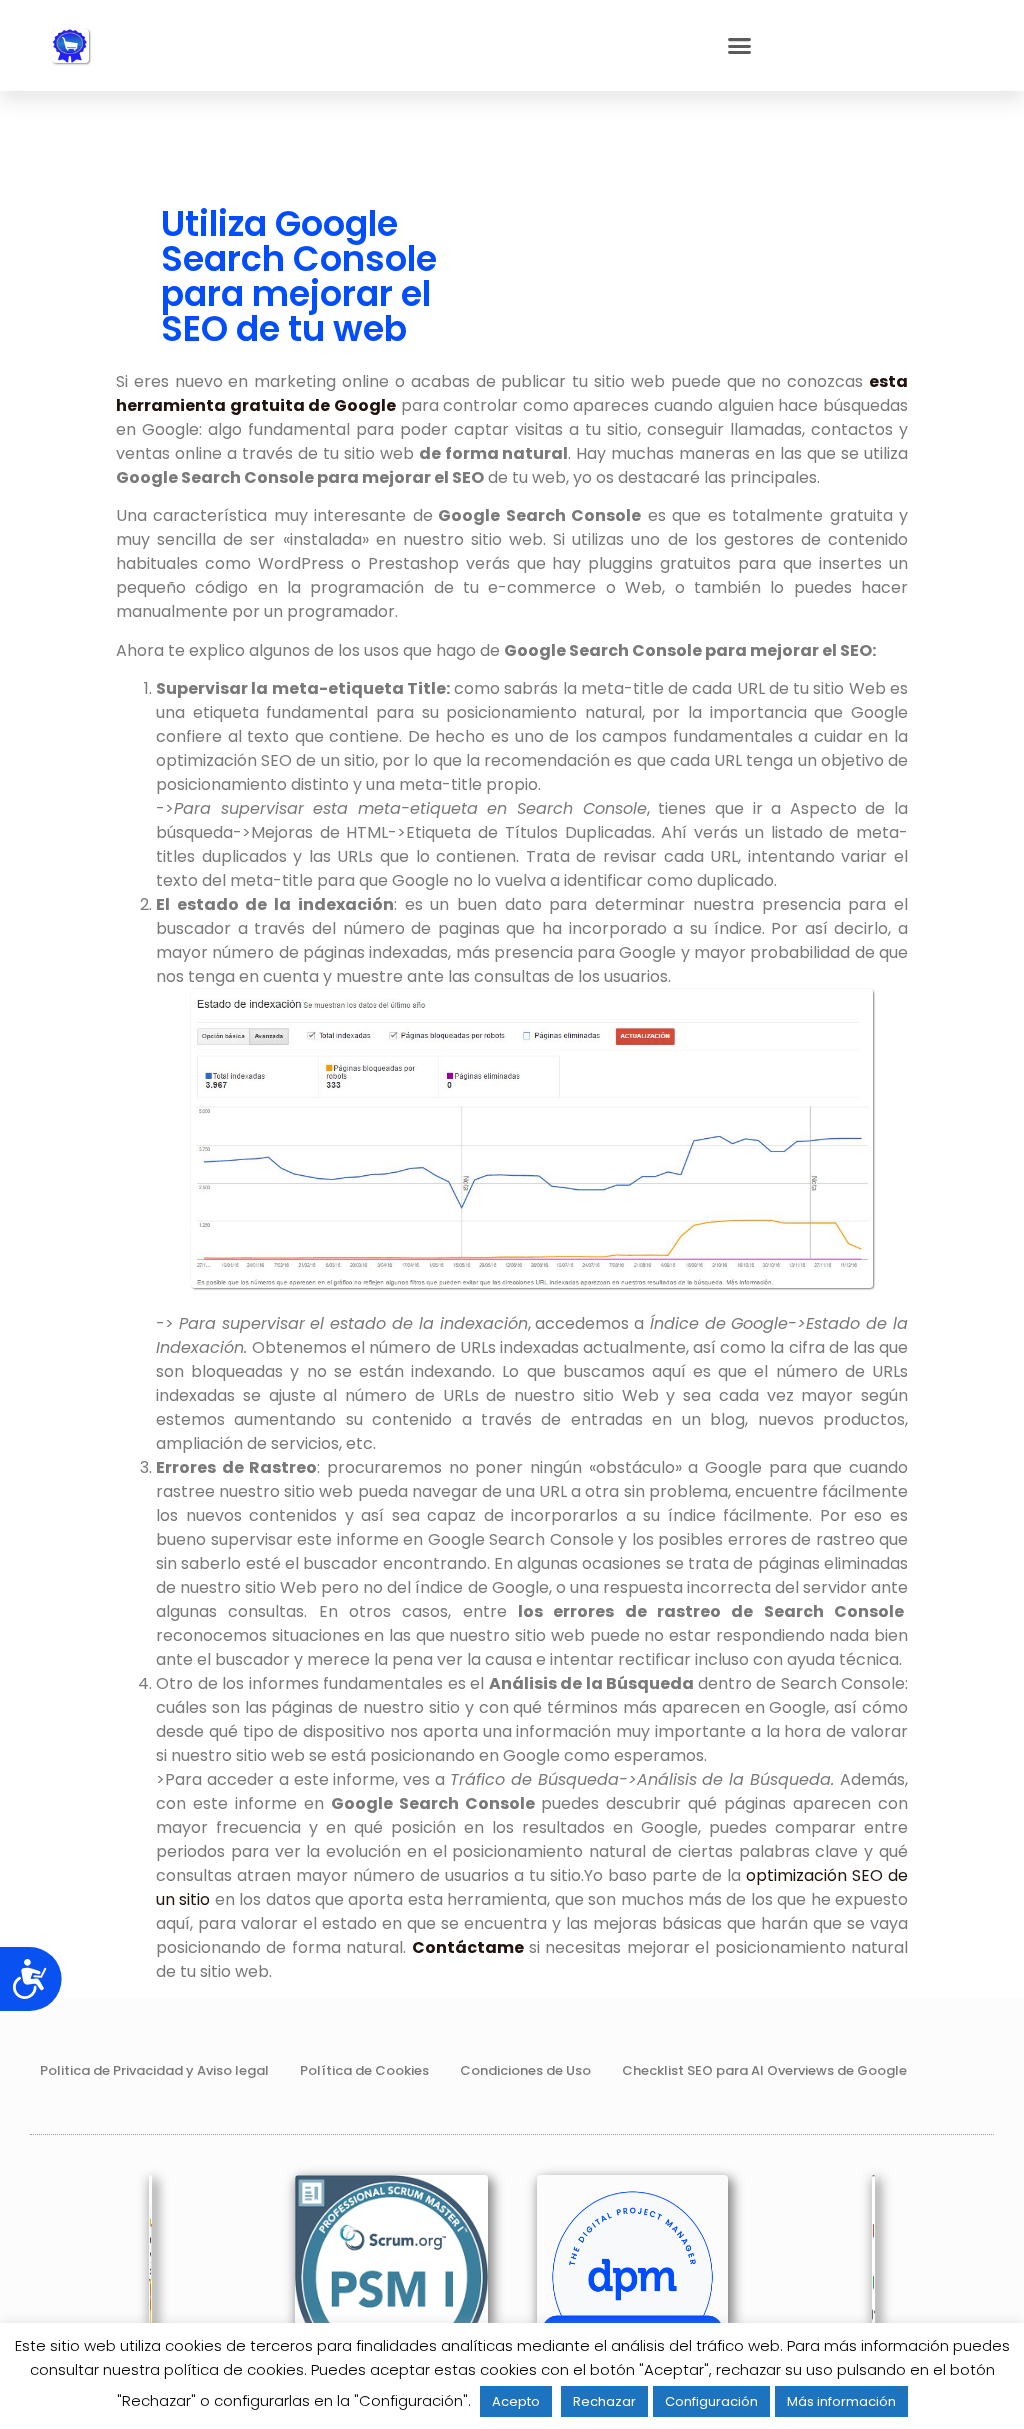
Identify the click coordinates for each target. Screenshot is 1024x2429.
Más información (841, 2401)
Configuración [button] (711, 2401)
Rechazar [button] (604, 2401)
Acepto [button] (516, 2401)
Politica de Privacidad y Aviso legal (154, 2070)
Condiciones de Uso (525, 2070)
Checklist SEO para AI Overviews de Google (764, 2070)
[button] (740, 46)
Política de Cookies (364, 2070)
